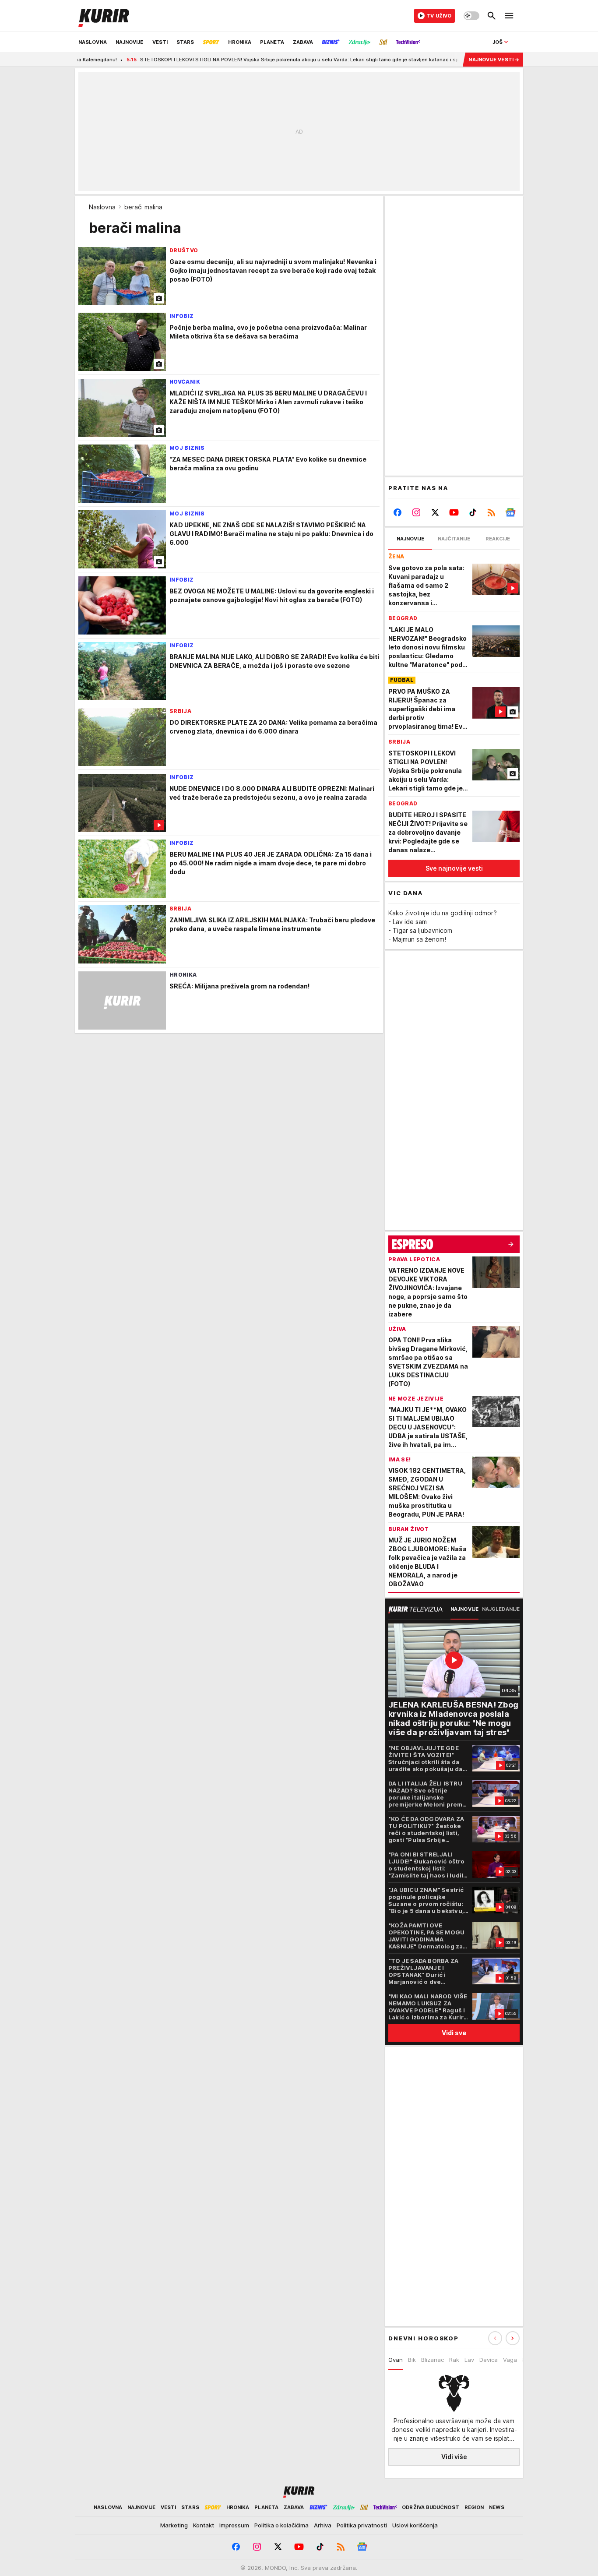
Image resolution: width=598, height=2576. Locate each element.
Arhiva (323, 2525)
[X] (435, 512)
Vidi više (454, 2457)
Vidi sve (454, 2033)
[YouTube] (454, 512)
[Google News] (510, 512)
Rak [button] (454, 2360)
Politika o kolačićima (281, 2525)
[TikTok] (473, 512)
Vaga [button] (510, 2360)
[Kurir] (104, 16)
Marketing (174, 2525)
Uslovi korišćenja (415, 2525)
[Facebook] (398, 512)
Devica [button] (489, 2360)
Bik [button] (412, 2360)
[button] (513, 2338)
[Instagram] (417, 512)
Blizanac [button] (433, 2360)
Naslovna (102, 207)
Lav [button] (469, 2360)
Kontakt (204, 2525)
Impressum (234, 2525)
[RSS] (491, 512)
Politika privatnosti (362, 2525)
